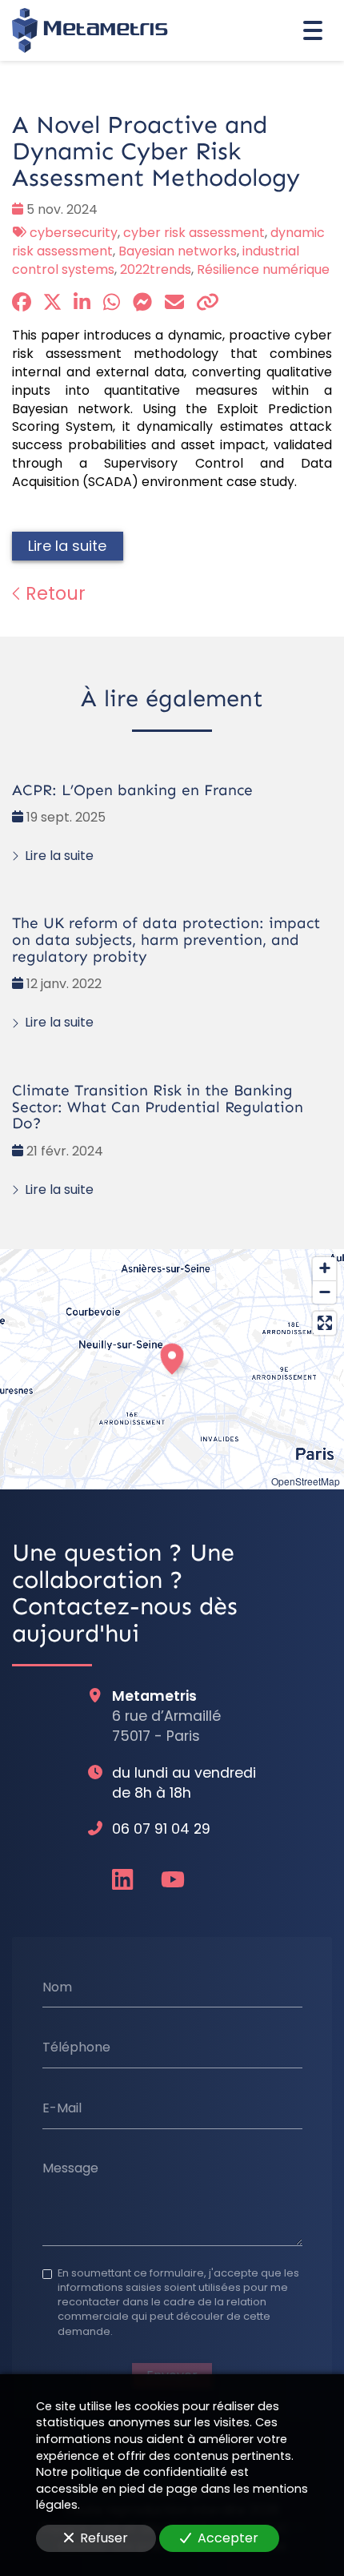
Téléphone (76, 2048)
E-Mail (62, 2108)
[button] (172, 1356)
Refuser (104, 2538)
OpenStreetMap (306, 1481)
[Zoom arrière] (324, 1292)
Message (70, 2168)
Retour (53, 593)
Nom (57, 1987)
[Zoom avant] (324, 1269)
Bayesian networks (178, 251)
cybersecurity (74, 233)
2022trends (156, 269)
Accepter (228, 2538)
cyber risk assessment (194, 233)
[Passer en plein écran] (324, 1323)
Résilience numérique (263, 269)
